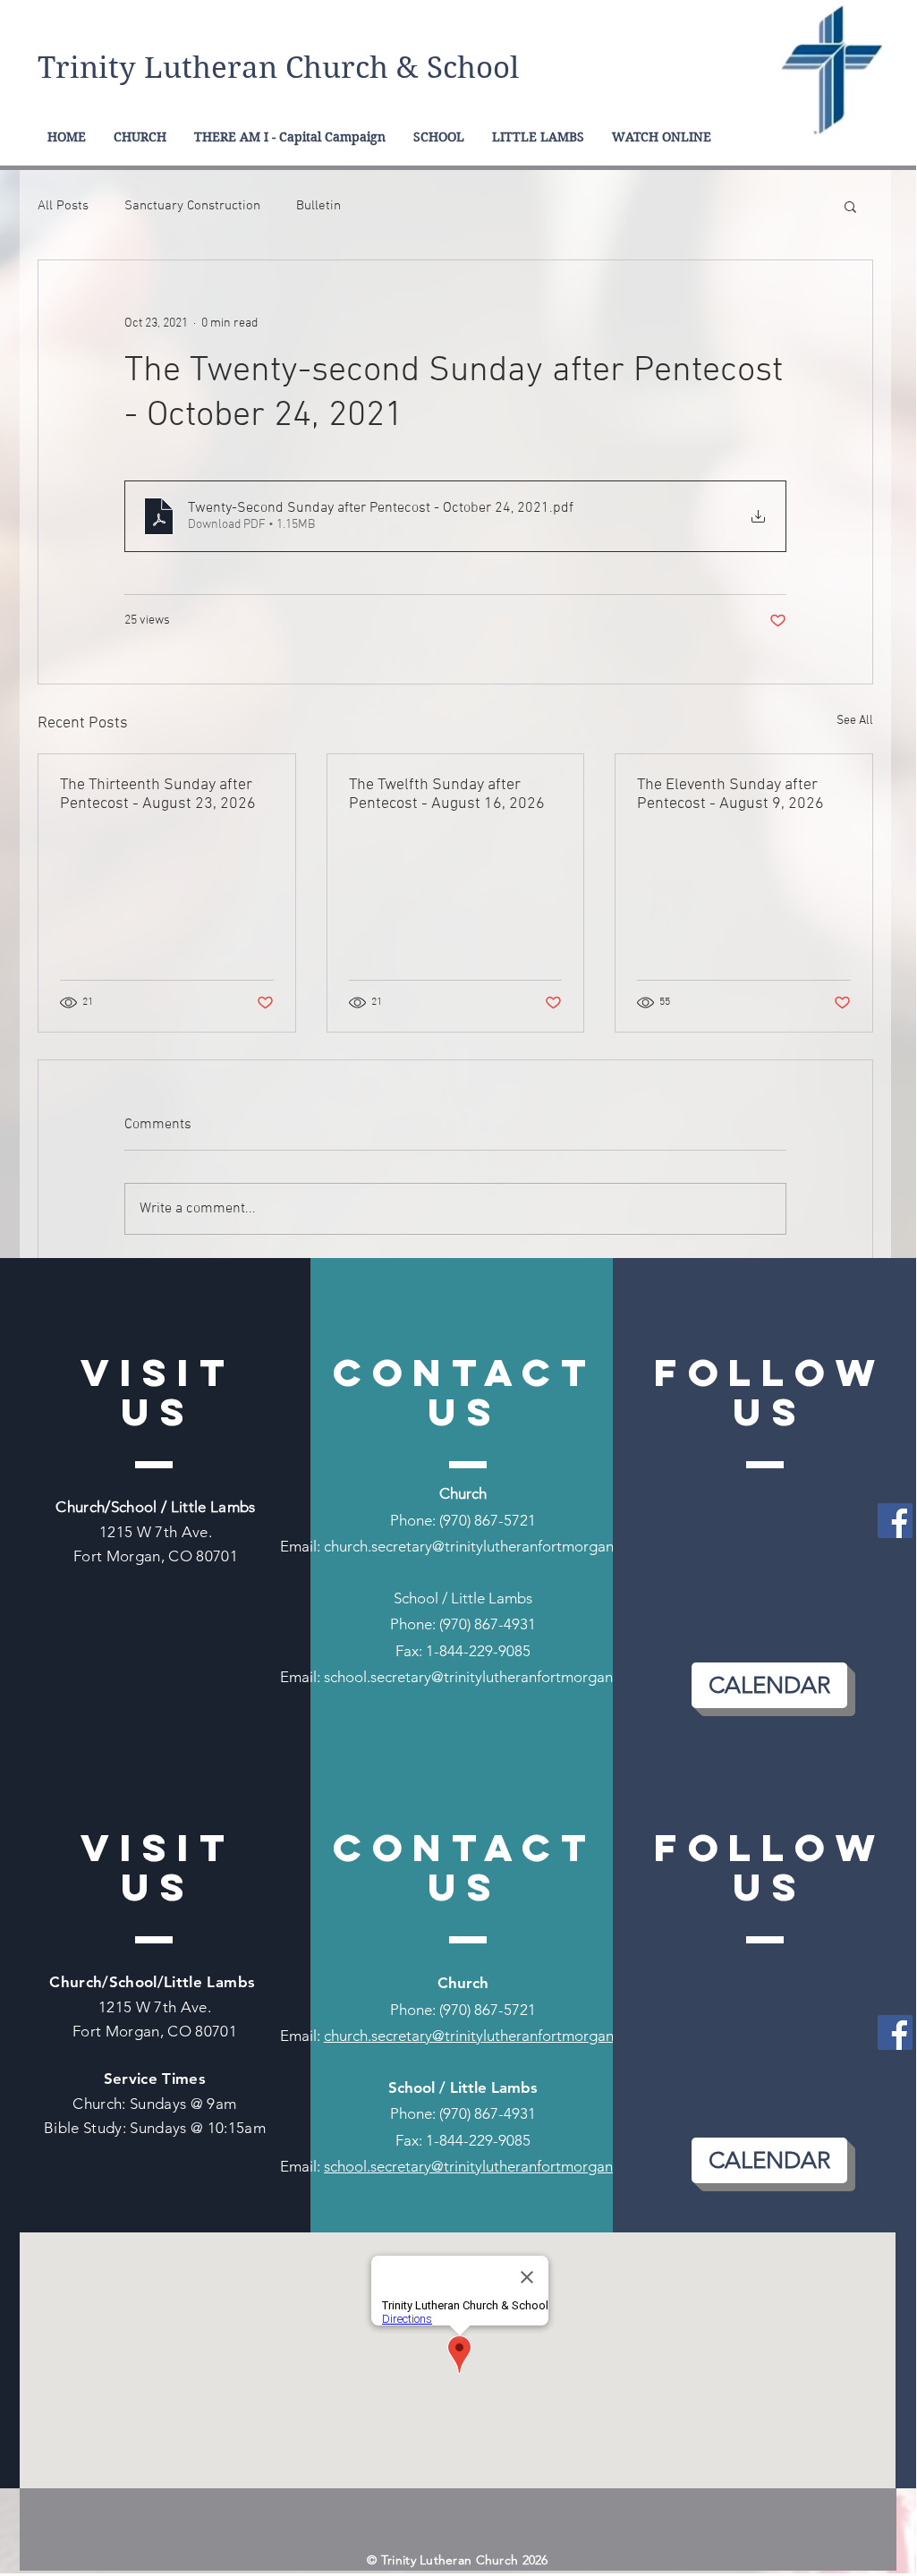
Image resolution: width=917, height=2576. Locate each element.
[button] (850, 206)
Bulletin (318, 206)
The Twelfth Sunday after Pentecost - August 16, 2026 (447, 795)
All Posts (63, 206)
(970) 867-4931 (488, 1624)
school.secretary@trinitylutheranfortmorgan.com (484, 1677)
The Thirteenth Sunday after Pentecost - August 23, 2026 (158, 795)
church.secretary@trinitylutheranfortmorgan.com (485, 1546)
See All (855, 721)
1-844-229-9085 (478, 1651)
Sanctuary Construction (192, 206)
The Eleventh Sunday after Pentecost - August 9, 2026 (730, 795)
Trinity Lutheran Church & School (278, 68)
